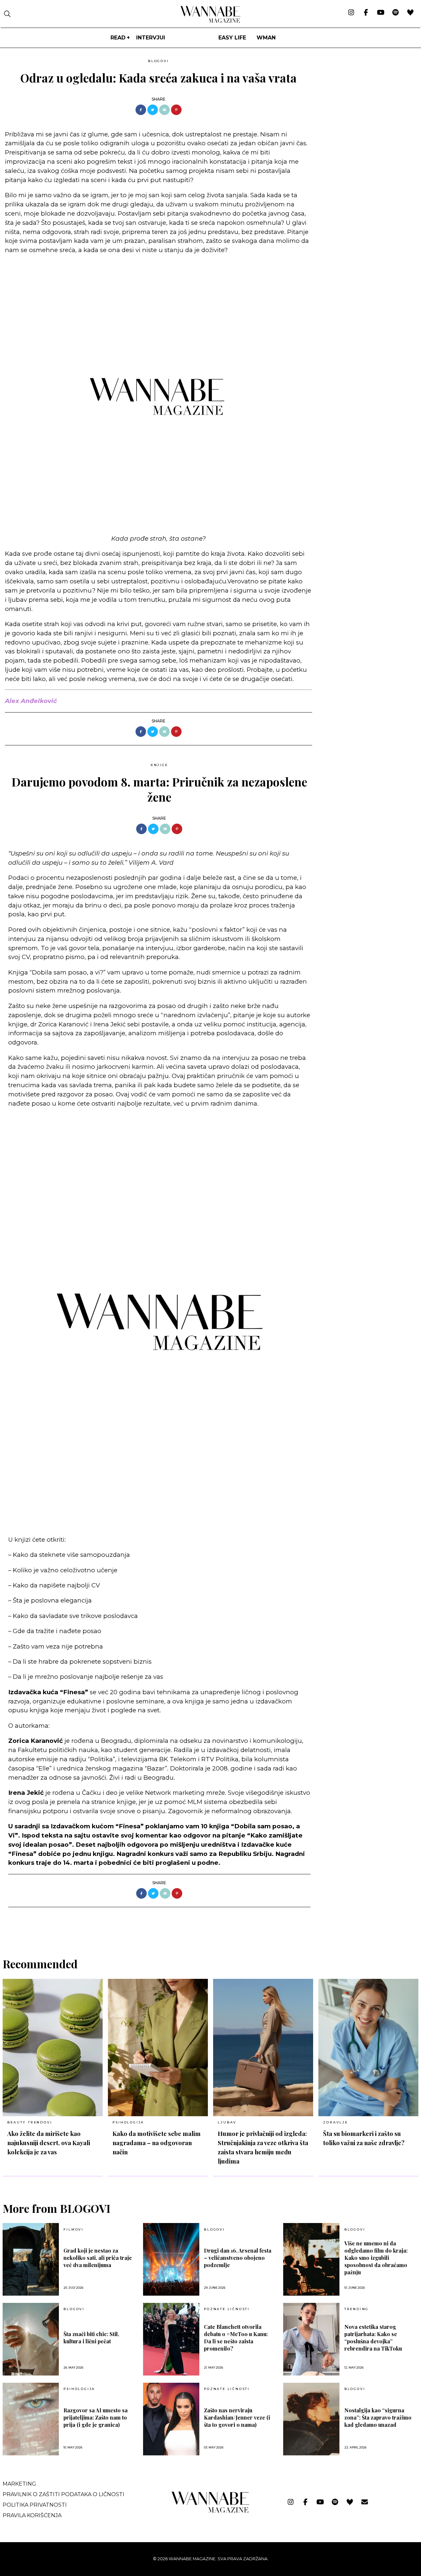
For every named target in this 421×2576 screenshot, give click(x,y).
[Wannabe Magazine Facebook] (366, 13)
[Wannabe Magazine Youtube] (381, 13)
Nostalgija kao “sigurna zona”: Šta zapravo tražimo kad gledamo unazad (378, 2417)
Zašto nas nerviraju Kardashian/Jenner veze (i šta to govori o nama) (237, 2417)
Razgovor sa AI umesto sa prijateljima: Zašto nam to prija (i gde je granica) (96, 2417)
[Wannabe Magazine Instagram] (351, 13)
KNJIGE (159, 765)
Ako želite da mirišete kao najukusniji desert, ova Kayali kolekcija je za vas (49, 2143)
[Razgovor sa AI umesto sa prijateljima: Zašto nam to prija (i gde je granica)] (31, 2419)
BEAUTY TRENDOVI (30, 2122)
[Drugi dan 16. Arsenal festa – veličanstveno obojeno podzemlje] (171, 2259)
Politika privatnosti (35, 2505)
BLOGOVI (159, 61)
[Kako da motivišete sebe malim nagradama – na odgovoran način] (158, 2048)
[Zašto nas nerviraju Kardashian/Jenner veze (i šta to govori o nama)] (171, 2419)
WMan (266, 38)
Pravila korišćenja (32, 2515)
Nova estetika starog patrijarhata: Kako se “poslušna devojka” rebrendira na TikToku (373, 2338)
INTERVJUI (151, 38)
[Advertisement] (367, 102)
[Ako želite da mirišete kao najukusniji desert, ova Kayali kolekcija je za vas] (53, 2048)
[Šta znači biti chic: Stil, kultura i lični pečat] (31, 2339)
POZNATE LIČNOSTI (227, 2309)
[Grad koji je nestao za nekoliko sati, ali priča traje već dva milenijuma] (31, 2259)
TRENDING (357, 2309)
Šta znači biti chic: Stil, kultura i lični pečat (91, 2338)
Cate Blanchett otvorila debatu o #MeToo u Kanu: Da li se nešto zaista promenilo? (236, 2338)
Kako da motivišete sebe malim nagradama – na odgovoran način (157, 2143)
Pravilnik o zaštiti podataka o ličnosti (63, 2494)
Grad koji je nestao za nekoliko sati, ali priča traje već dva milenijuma (98, 2258)
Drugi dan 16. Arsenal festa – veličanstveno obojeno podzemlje (238, 2258)
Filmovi (74, 2230)
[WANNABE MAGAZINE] (211, 2511)
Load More (210, 1924)
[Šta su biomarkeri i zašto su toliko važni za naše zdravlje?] (368, 2048)
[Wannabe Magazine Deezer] (410, 13)
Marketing (19, 2484)
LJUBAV (227, 2122)
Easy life (232, 38)
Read (118, 38)
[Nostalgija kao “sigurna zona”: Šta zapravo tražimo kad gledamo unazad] (311, 2419)
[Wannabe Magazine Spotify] (396, 13)
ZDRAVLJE (335, 2122)
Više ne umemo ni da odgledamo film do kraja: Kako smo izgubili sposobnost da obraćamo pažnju (376, 2258)
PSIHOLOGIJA (128, 2122)
